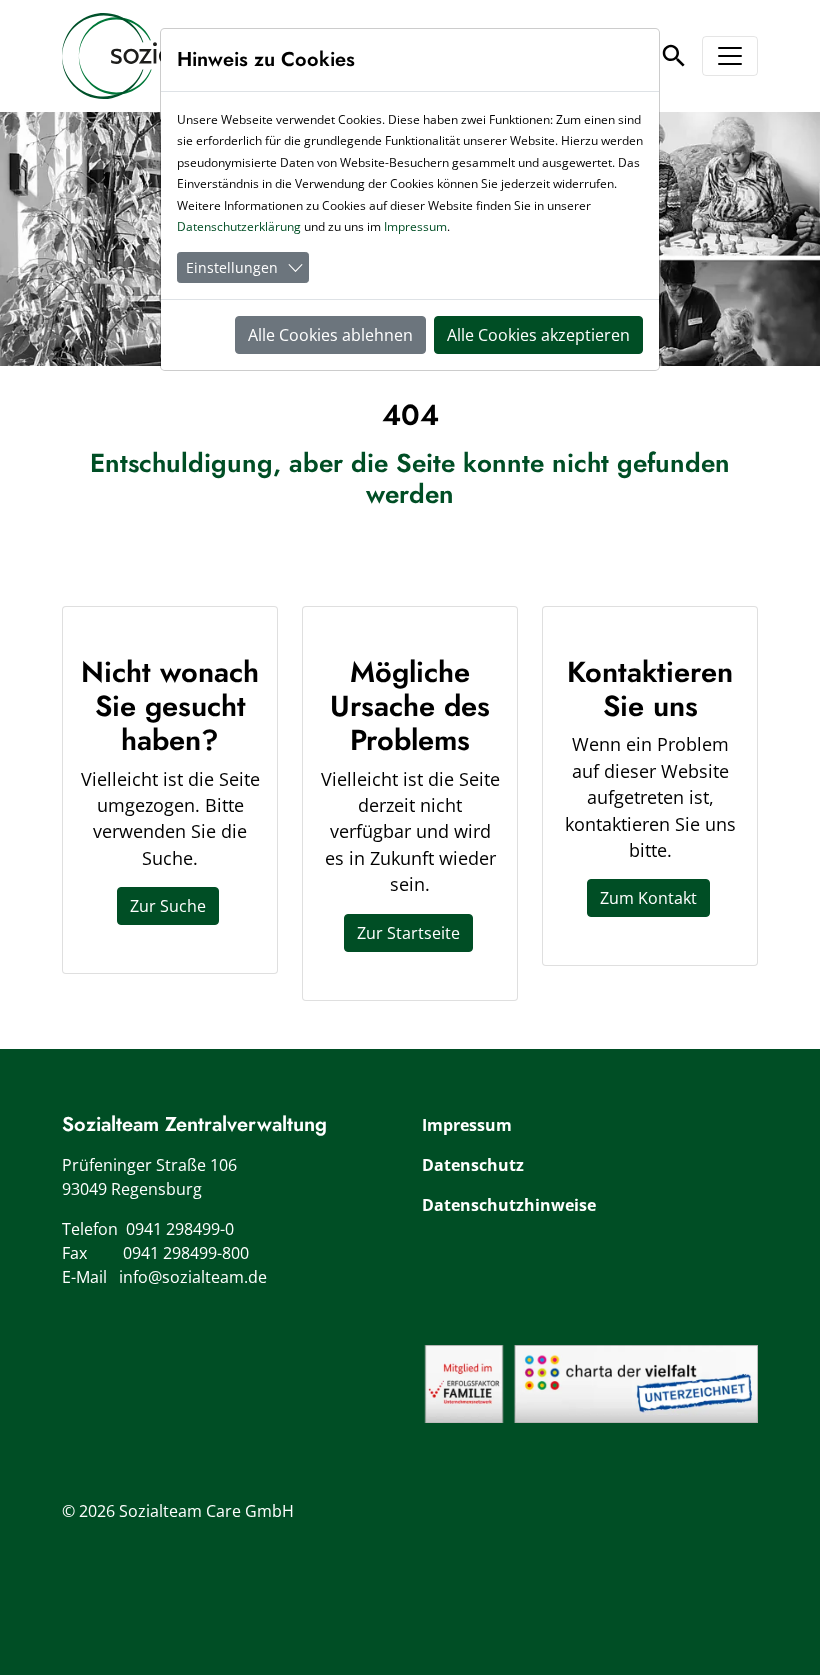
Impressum (467, 1125)
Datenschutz (473, 1165)
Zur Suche (168, 906)
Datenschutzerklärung (239, 226)
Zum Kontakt (648, 898)
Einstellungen (232, 267)
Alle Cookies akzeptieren (538, 335)
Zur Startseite (408, 933)
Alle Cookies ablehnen (330, 335)
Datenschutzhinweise (509, 1205)
